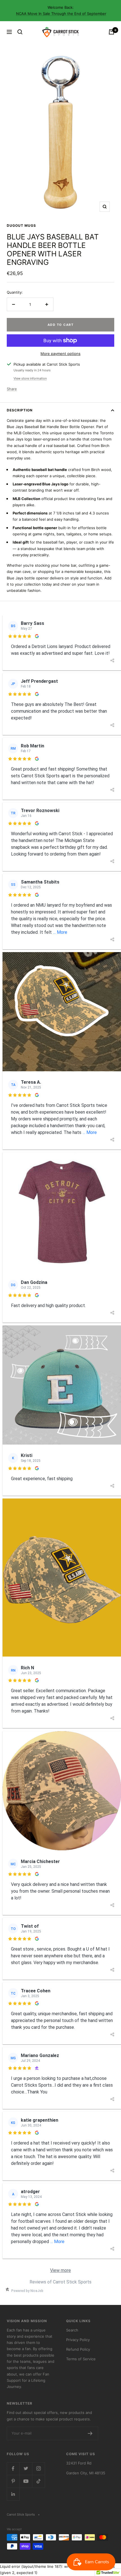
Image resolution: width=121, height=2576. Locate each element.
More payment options (60, 354)
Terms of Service (81, 2359)
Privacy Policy (78, 2340)
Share (12, 389)
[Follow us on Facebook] (13, 2469)
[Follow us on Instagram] (38, 2469)
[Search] (20, 32)
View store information (30, 378)
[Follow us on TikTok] (38, 2481)
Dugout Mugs (21, 225)
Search (72, 2330)
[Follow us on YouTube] (26, 2481)
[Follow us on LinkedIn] (13, 2494)
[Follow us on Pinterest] (13, 2481)
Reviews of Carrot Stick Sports (60, 2282)
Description (20, 410)
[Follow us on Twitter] (26, 2469)
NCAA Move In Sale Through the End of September (61, 14)
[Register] (90, 2433)
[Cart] (111, 32)
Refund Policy (78, 2349)
